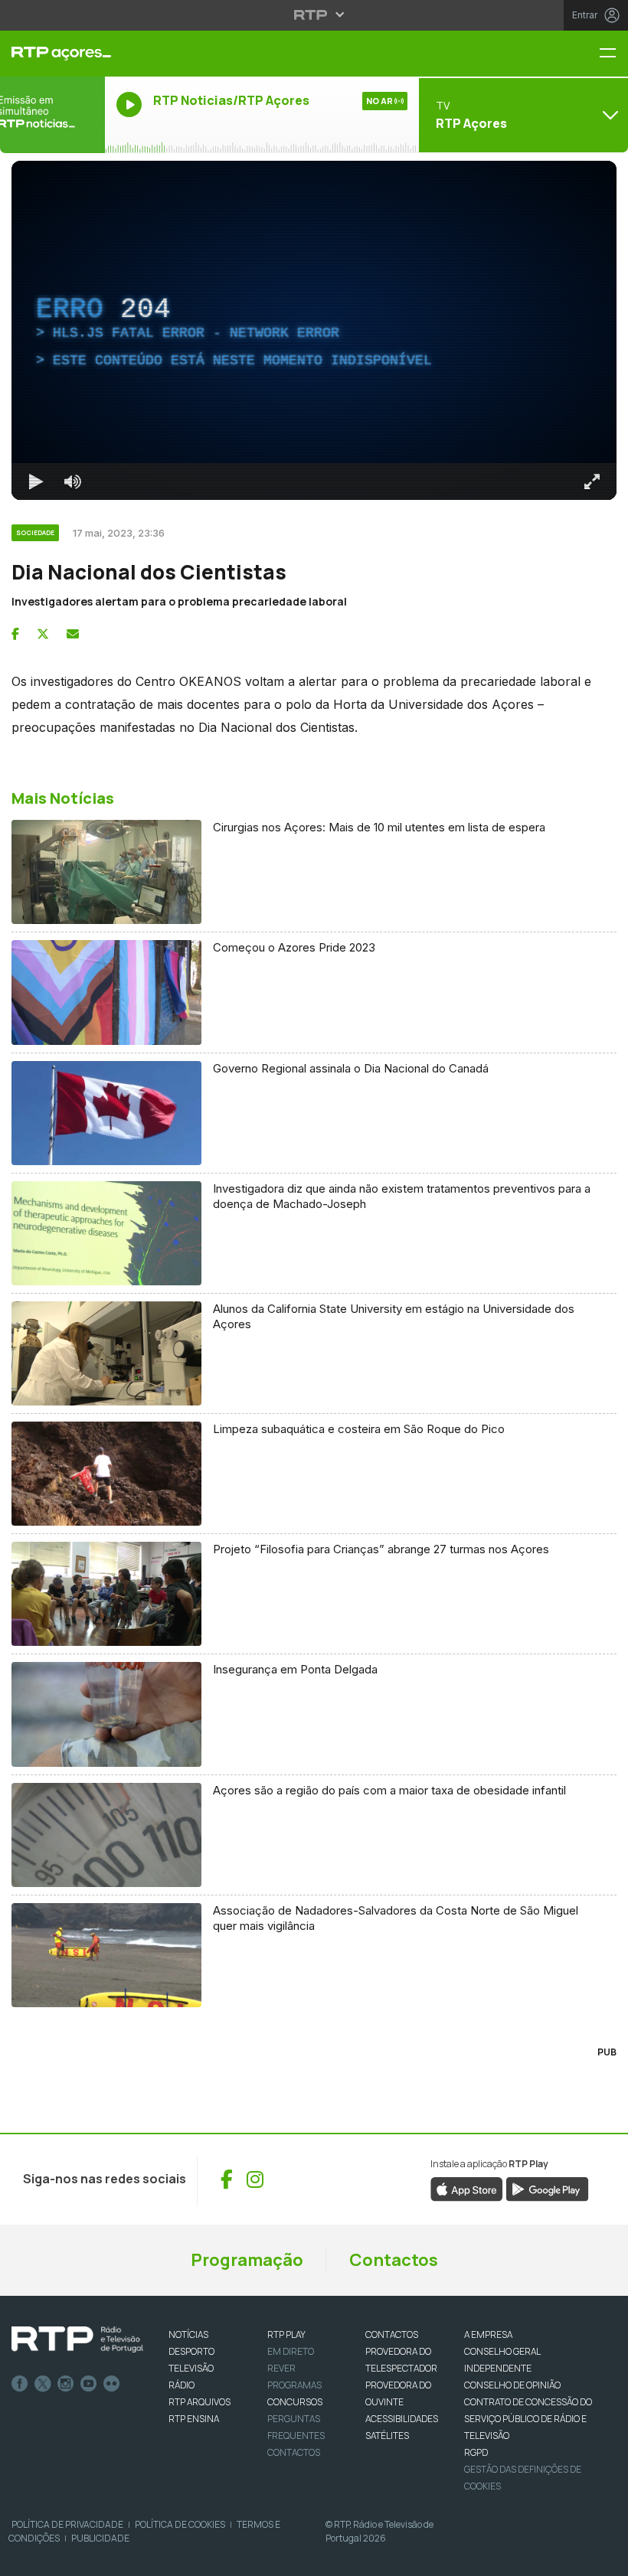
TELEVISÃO (191, 2368)
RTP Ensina (194, 2419)
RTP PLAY (286, 2334)
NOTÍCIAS (188, 2334)
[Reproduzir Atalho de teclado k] (36, 482)
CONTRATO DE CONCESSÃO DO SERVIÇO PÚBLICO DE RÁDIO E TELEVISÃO (528, 2419)
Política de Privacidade (67, 2524)
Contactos (394, 2260)
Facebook (20, 2384)
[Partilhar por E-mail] (73, 634)
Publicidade (100, 2538)
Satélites (387, 2436)
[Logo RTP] (77, 2339)
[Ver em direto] (52, 115)
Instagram (66, 2384)
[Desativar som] (73, 482)
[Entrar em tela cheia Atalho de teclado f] (592, 482)
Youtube (89, 2384)
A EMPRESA (488, 2334)
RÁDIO (182, 2385)
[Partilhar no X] (43, 634)
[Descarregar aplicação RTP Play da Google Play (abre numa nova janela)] (547, 2188)
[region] (314, 330)
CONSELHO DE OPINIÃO (512, 2385)
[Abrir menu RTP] (314, 15)
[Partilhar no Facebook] (15, 634)
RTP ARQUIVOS (200, 2402)
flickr (112, 2384)
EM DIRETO (291, 2351)
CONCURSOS (295, 2402)
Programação (247, 2260)
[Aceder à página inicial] (52, 54)
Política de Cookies (180, 2524)
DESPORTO (191, 2351)
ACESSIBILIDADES (402, 2419)
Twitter (43, 2384)
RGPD (476, 2452)
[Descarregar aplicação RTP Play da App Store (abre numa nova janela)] (467, 2188)
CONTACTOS (392, 2334)
